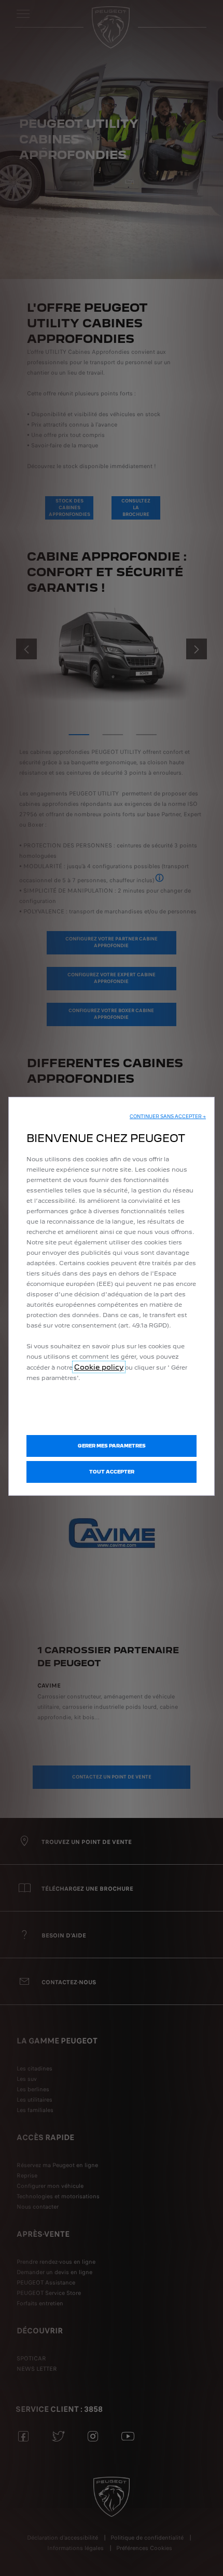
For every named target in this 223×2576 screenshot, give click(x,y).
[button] (168, 1117)
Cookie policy (99, 1367)
